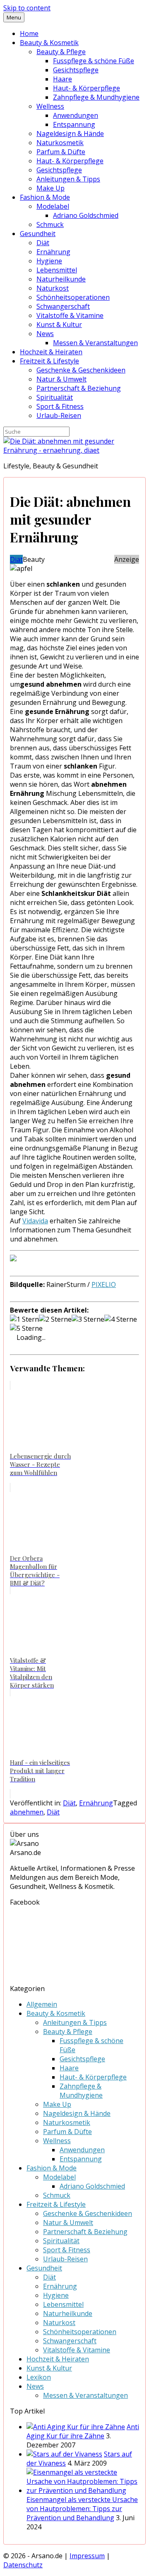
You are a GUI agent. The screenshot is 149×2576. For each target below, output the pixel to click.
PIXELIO (104, 1284)
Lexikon (39, 2377)
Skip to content (27, 8)
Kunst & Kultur (59, 325)
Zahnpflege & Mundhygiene (96, 97)
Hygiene (49, 261)
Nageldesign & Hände (70, 134)
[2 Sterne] (55, 1319)
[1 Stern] (24, 1319)
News (45, 334)
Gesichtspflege (76, 70)
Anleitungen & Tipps (68, 179)
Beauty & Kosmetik (49, 43)
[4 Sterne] (121, 1319)
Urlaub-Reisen (59, 415)
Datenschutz (23, 2565)
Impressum (87, 2556)
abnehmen (27, 1812)
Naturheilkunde (61, 279)
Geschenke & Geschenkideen (81, 370)
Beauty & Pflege (61, 52)
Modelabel (53, 206)
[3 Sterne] (88, 1319)
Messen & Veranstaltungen (95, 343)
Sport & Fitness (60, 406)
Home (29, 33)
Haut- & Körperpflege (87, 88)
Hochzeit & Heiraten (51, 352)
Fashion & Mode (45, 197)
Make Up (50, 188)
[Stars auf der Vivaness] (64, 2454)
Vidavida (35, 1221)
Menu (14, 17)
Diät (43, 243)
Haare (62, 79)
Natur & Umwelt (61, 379)
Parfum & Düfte (61, 152)
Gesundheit (38, 234)
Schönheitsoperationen (73, 297)
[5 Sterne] (26, 1328)
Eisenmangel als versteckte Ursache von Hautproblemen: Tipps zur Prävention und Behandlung (82, 2509)
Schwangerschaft (63, 306)
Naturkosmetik (60, 143)
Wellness (50, 106)
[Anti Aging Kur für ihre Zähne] (76, 2427)
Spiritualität (55, 397)
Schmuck (50, 224)
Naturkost (53, 288)
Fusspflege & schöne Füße (94, 61)
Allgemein (42, 2004)
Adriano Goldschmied (86, 215)
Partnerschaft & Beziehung (79, 388)
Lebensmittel (57, 270)
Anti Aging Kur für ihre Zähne (83, 2431)
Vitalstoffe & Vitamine (70, 315)
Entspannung (74, 124)
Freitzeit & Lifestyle (49, 361)
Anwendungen (76, 115)
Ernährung (53, 252)
